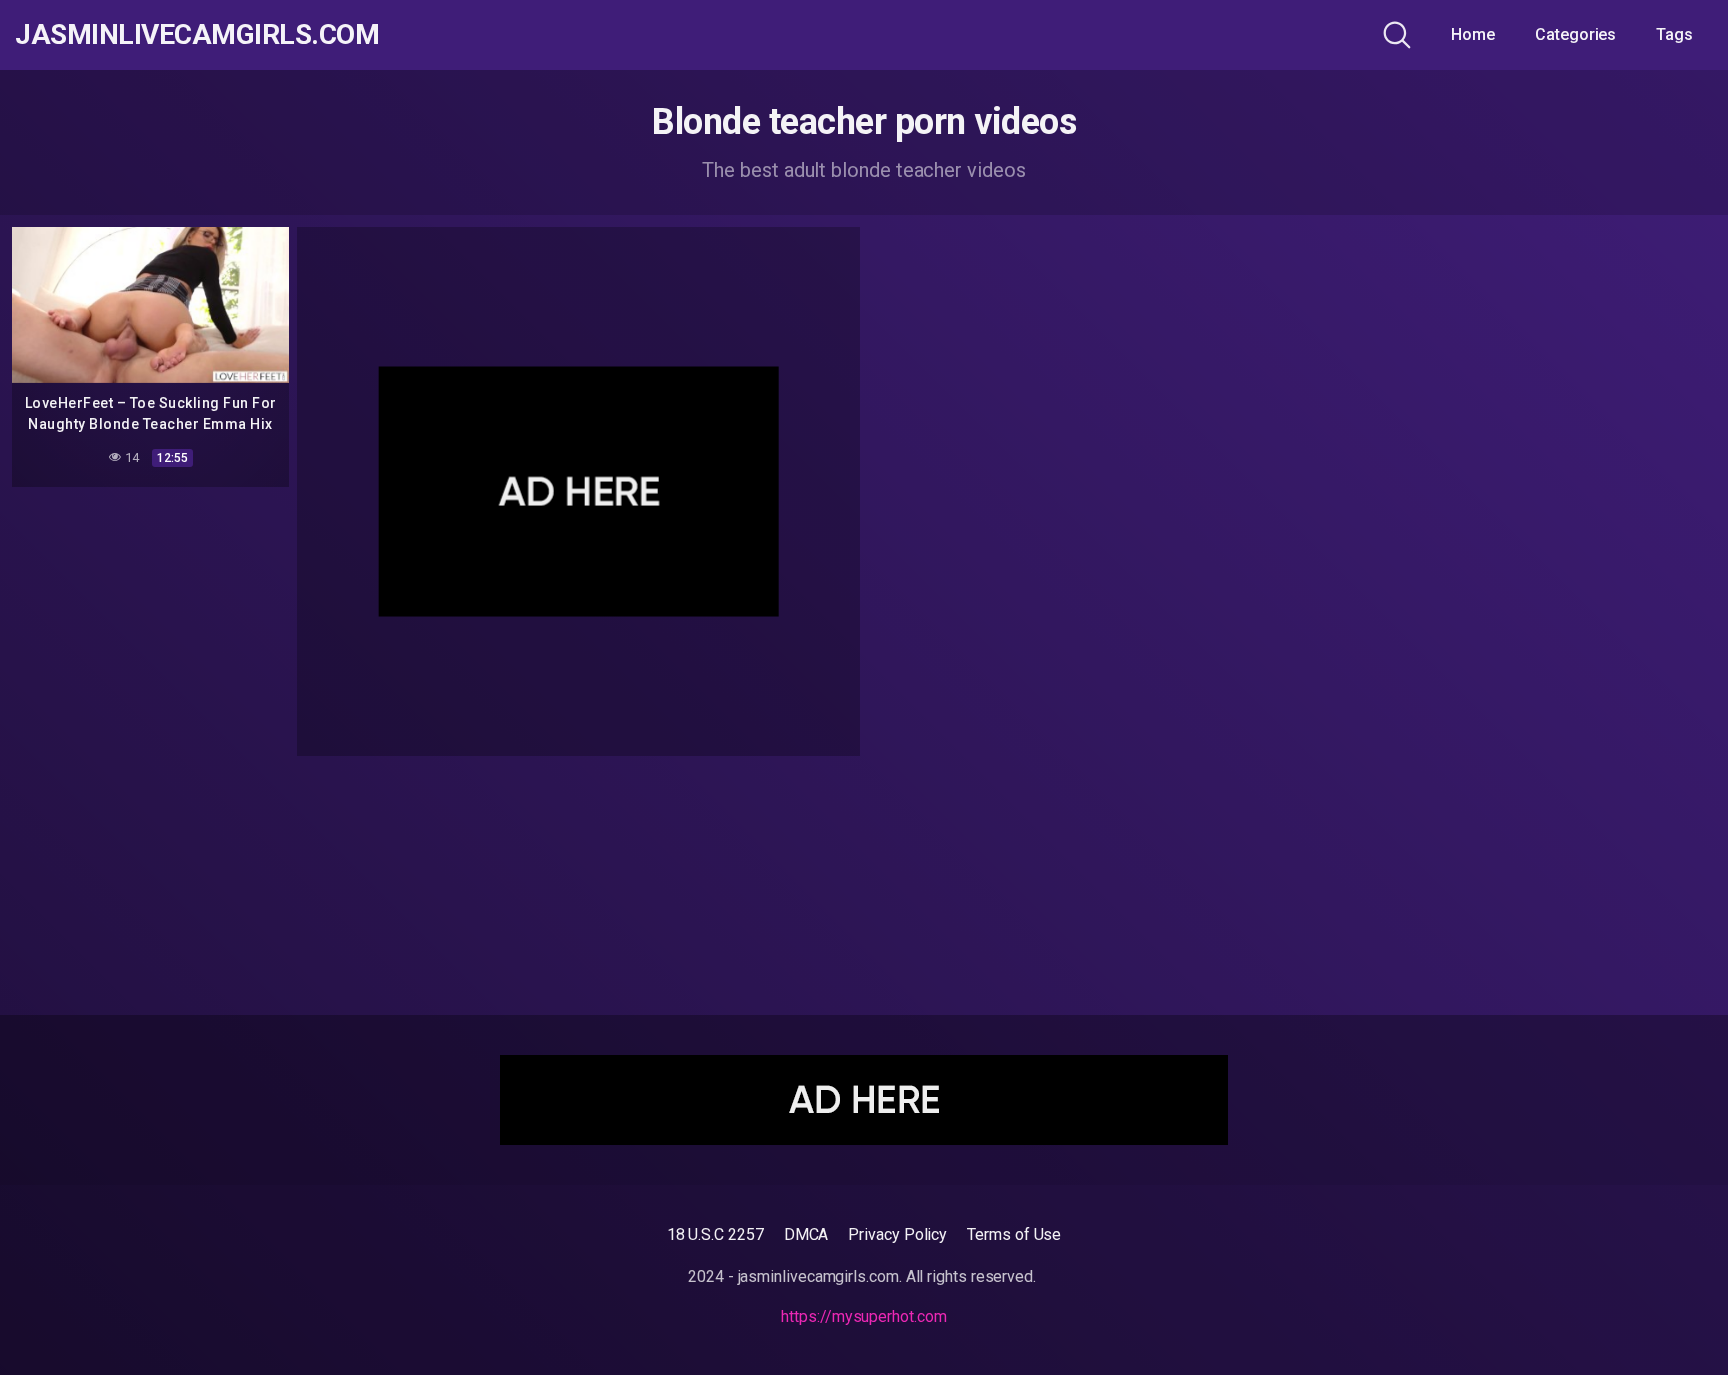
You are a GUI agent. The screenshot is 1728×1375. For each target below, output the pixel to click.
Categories (1575, 34)
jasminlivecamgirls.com (197, 35)
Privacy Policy (897, 1234)
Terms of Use (1014, 1234)
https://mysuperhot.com (863, 1316)
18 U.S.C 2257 (715, 1234)
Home (1473, 34)
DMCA (806, 1234)
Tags (1674, 34)
